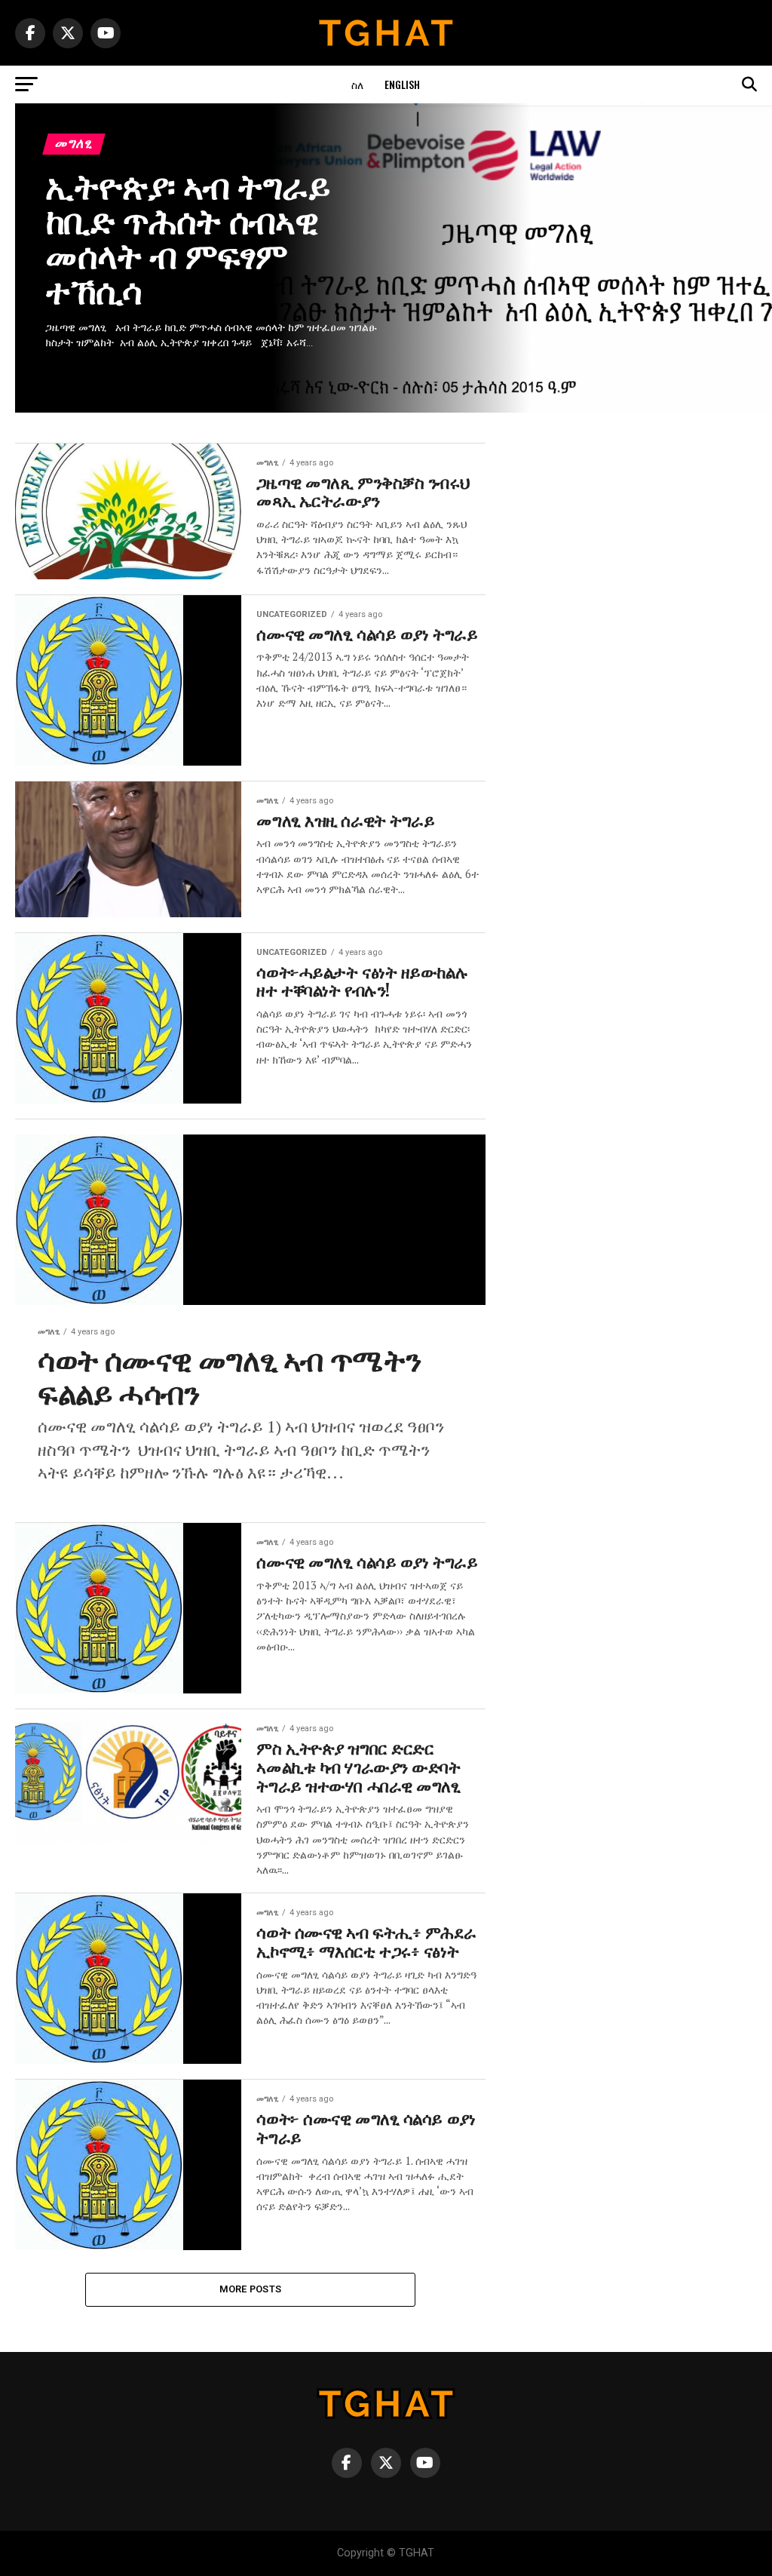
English (402, 84)
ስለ (357, 84)
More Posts (251, 2289)
